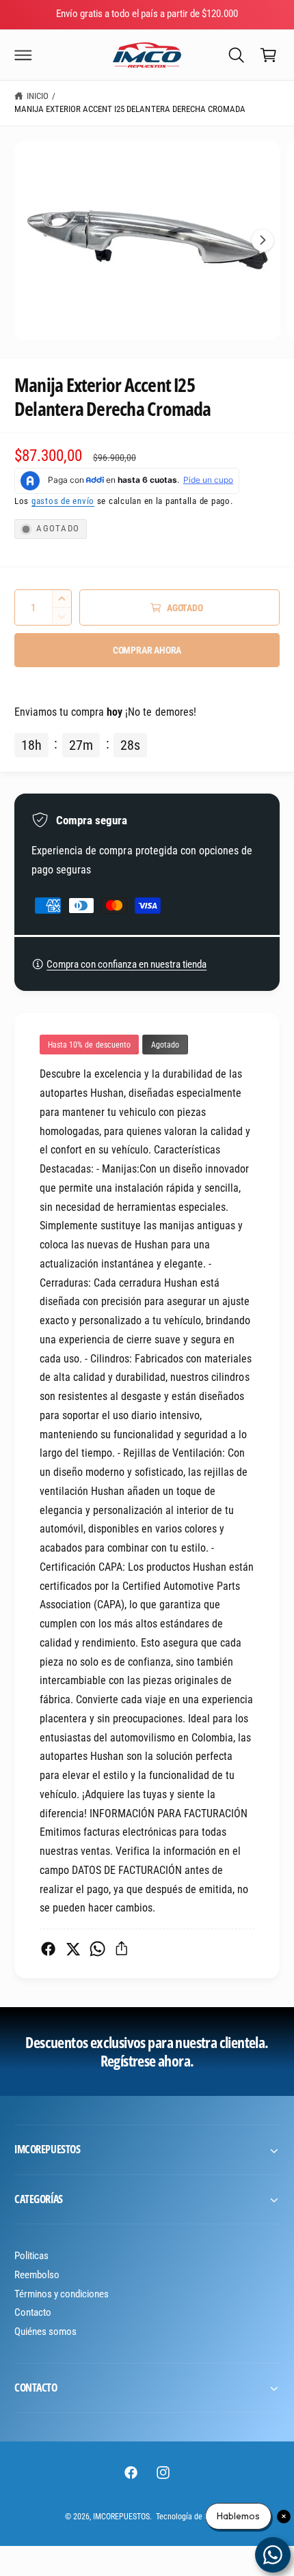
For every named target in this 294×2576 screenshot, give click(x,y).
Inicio (38, 96)
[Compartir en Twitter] (73, 1949)
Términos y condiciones (62, 2294)
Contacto (33, 2312)
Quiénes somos (45, 2332)
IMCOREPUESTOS (121, 2517)
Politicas (31, 2256)
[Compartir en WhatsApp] (97, 1949)
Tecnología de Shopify (192, 2517)
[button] (23, 55)
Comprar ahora (147, 650)
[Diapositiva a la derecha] (263, 240)
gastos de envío (63, 501)
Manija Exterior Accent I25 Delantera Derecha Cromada (130, 109)
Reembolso (37, 2275)
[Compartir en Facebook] (48, 1949)
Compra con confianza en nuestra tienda (126, 964)
